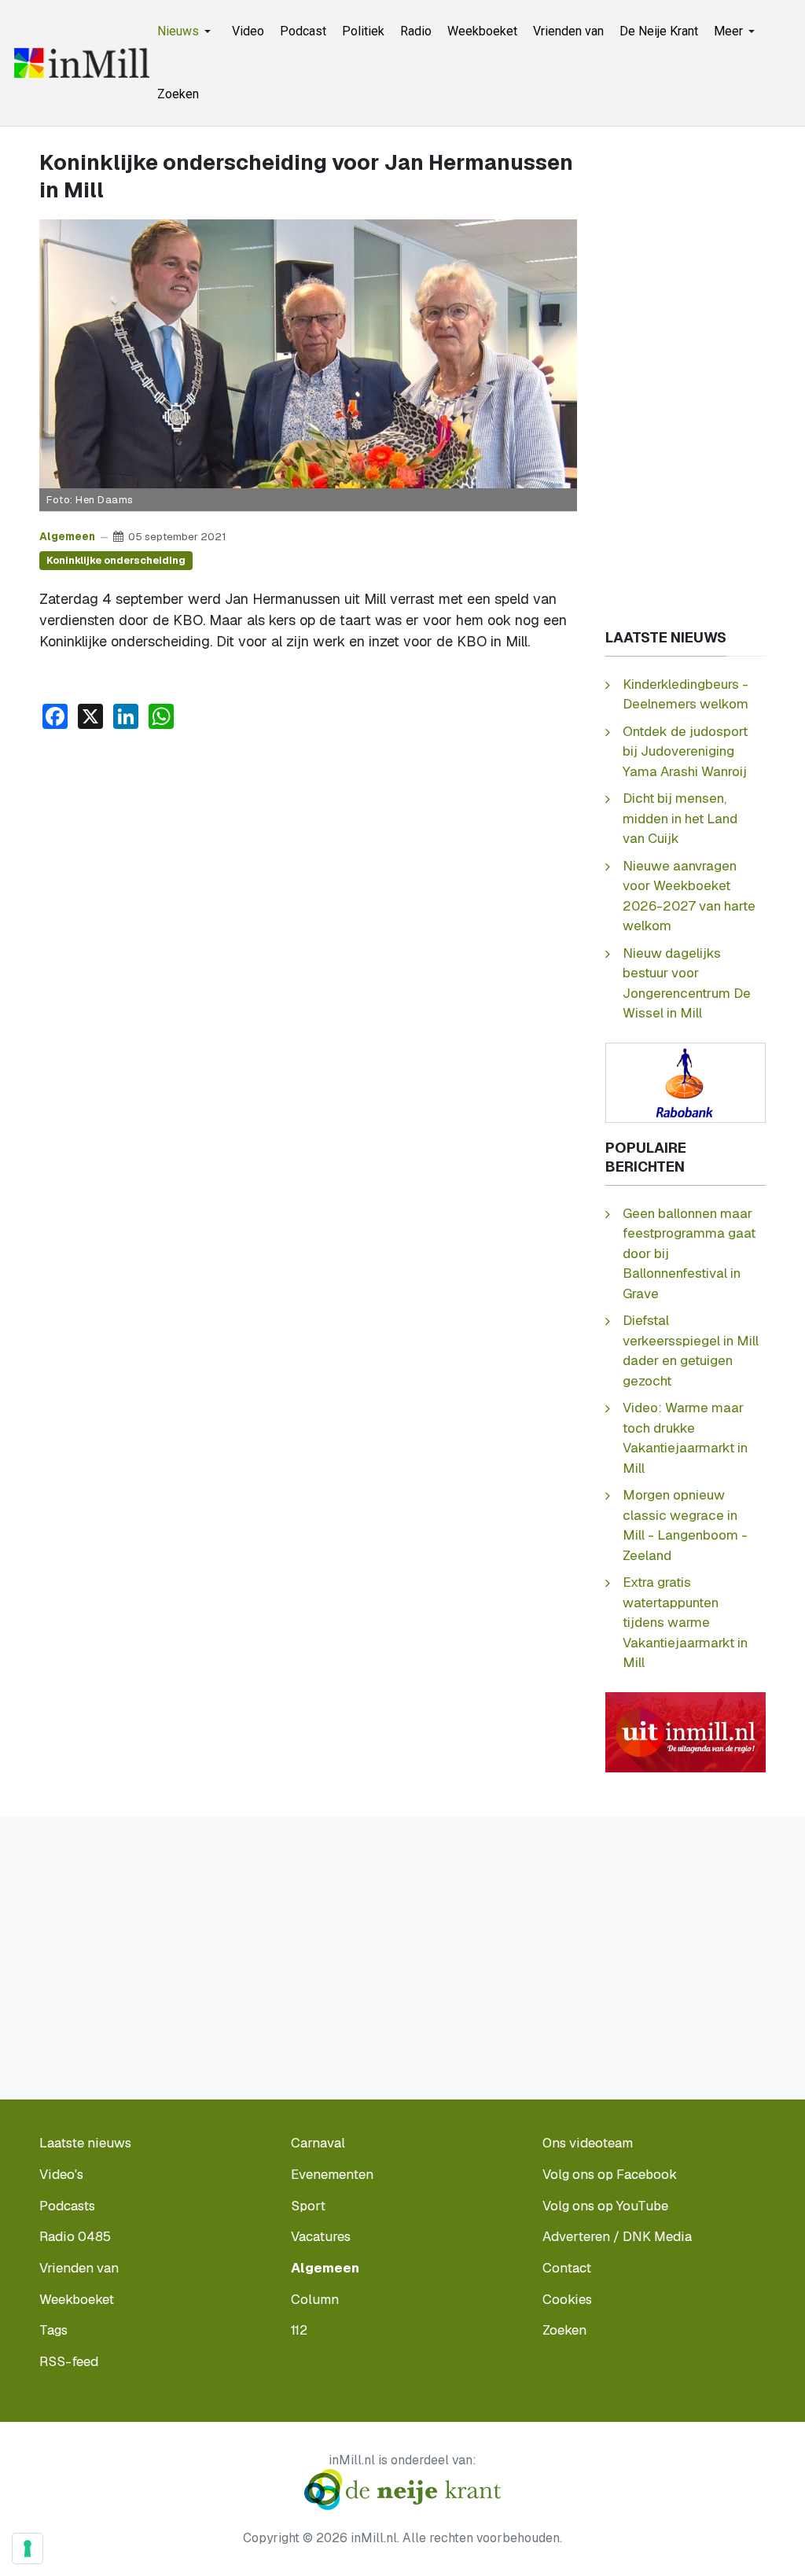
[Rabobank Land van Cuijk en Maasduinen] (686, 1082)
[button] (187, 31)
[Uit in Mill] (686, 1731)
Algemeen (67, 536)
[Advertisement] (308, 860)
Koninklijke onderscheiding (116, 560)
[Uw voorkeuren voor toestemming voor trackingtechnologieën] (28, 2548)
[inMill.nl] (82, 63)
